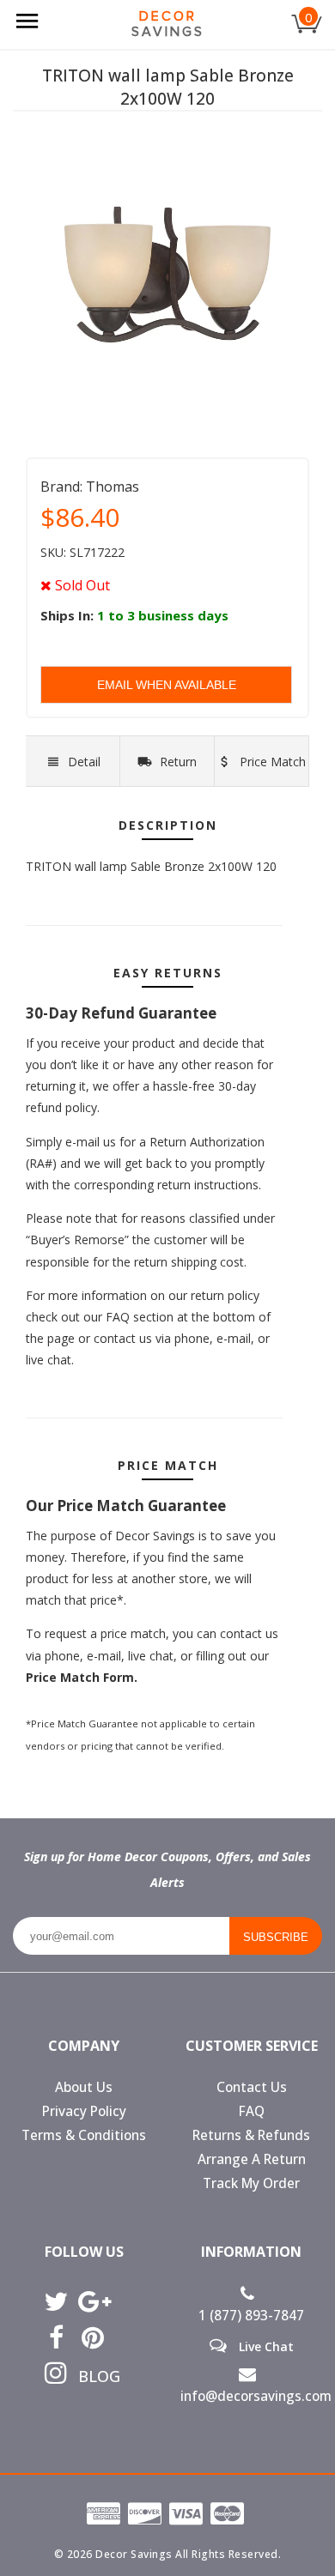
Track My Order (251, 2183)
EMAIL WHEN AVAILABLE (167, 685)
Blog (93, 2376)
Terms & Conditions (84, 2135)
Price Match (271, 762)
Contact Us (252, 2087)
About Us (84, 2087)
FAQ (252, 2111)
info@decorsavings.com (251, 2396)
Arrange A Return (252, 2159)
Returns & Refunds (251, 2135)
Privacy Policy (84, 2111)
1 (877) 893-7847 (251, 2316)
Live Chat (265, 2346)
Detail (84, 762)
